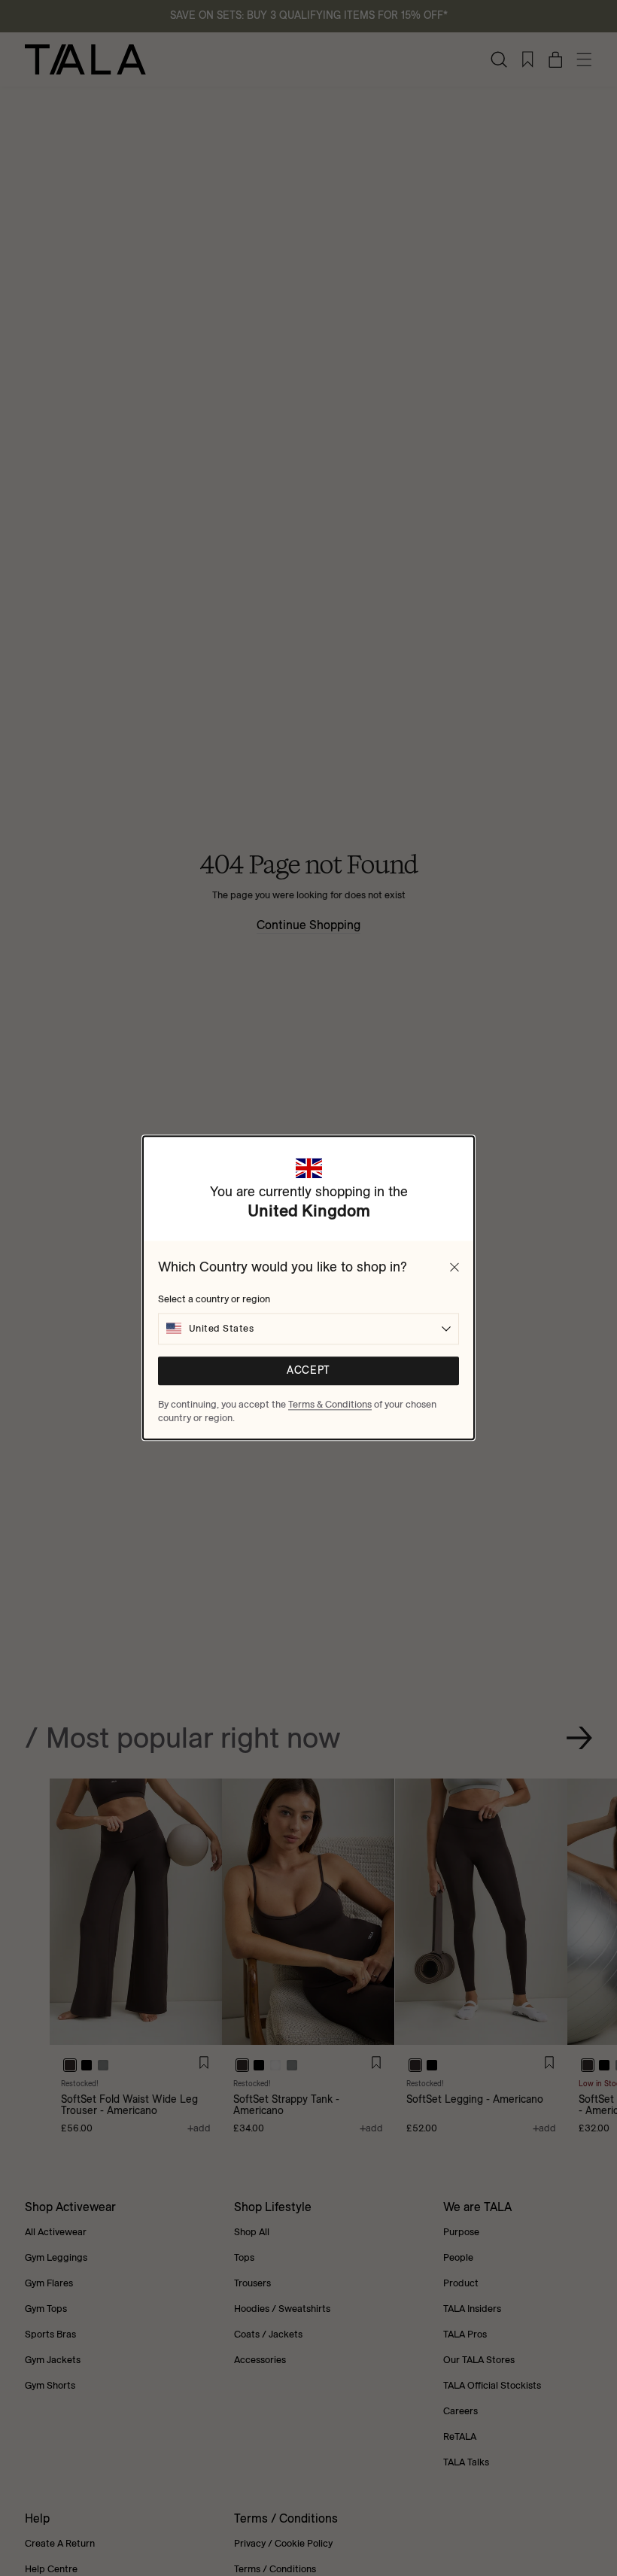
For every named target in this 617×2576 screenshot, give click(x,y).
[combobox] (308, 1329)
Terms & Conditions (330, 1404)
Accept (308, 1371)
